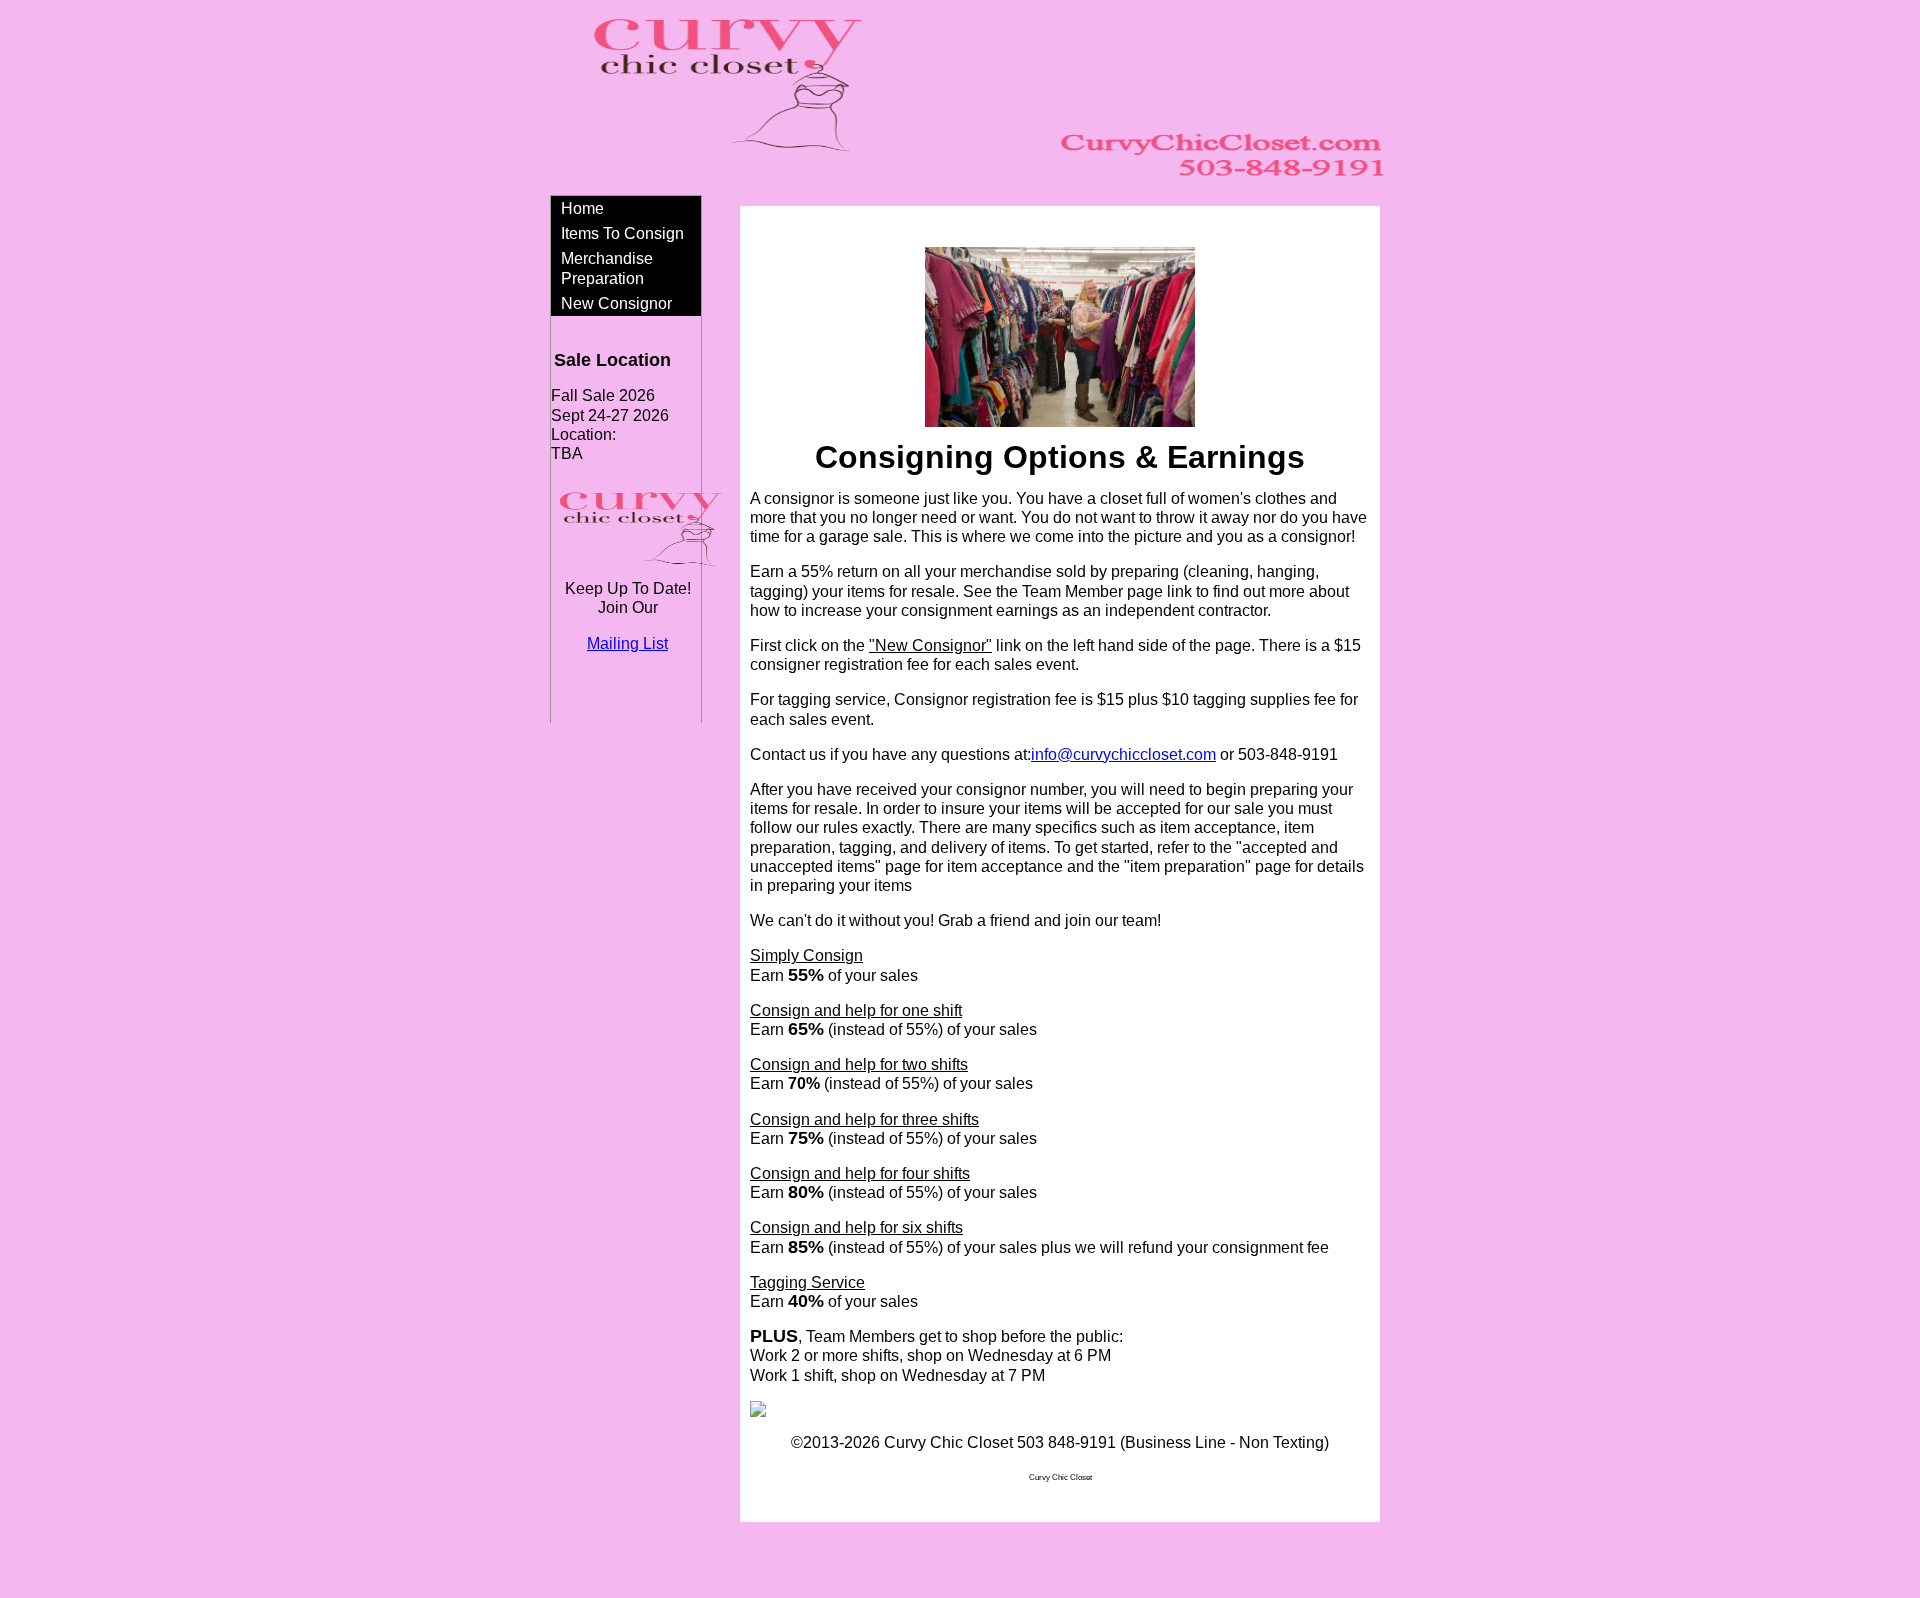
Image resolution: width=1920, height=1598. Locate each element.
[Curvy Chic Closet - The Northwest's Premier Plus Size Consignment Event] (758, 1411)
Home (582, 208)
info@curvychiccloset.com (1123, 754)
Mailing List (627, 643)
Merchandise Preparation (607, 268)
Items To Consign (622, 233)
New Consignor (616, 303)
